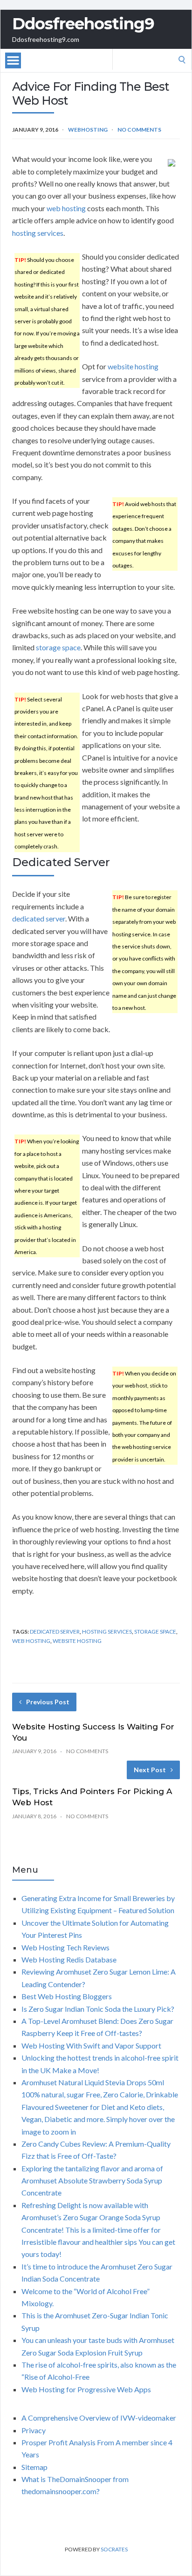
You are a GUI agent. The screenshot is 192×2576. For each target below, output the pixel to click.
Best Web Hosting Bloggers (67, 1996)
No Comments (139, 130)
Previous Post (48, 1702)
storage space (58, 647)
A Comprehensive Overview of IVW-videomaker (99, 2418)
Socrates (114, 2549)
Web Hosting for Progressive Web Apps (86, 2389)
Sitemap (34, 2467)
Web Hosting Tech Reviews (65, 1947)
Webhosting (88, 130)
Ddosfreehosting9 (83, 24)
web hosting (66, 208)
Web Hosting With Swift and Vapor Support (91, 2045)
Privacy (34, 2430)
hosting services (38, 233)
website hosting (133, 366)
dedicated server (39, 918)
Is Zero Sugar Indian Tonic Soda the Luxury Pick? (98, 2009)
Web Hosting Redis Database (69, 1959)
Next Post (150, 1770)
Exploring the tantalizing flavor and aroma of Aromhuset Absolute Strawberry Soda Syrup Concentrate (92, 2181)
